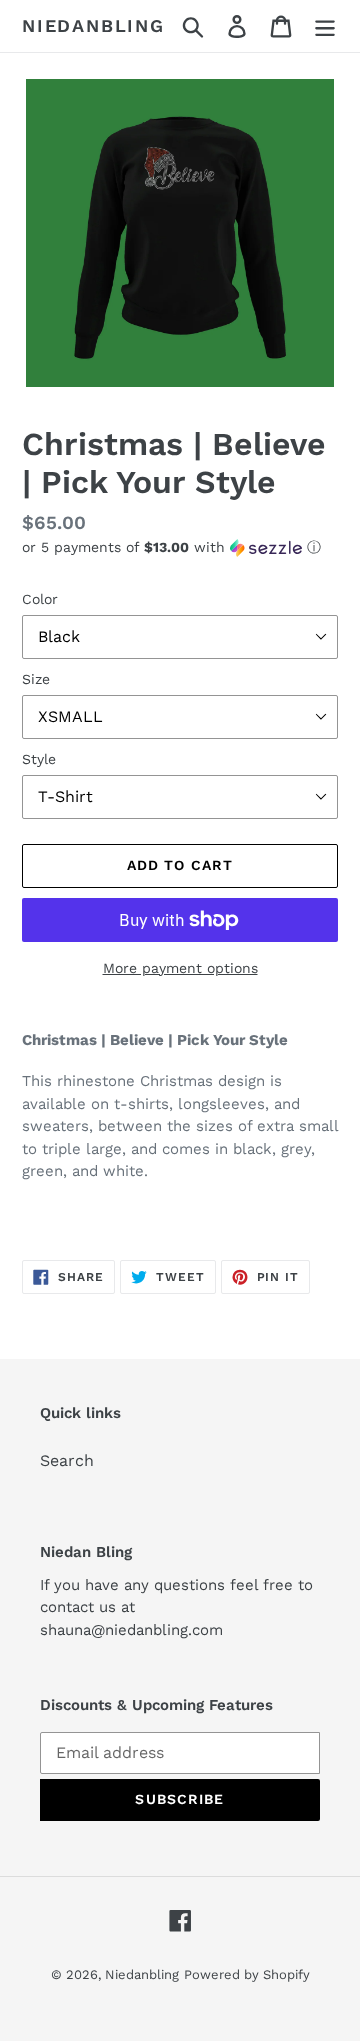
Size (36, 679)
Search (67, 1460)
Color (40, 599)
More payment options (180, 968)
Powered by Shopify (247, 1974)
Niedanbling (93, 25)
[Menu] (325, 26)
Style (39, 759)
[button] (180, 547)
